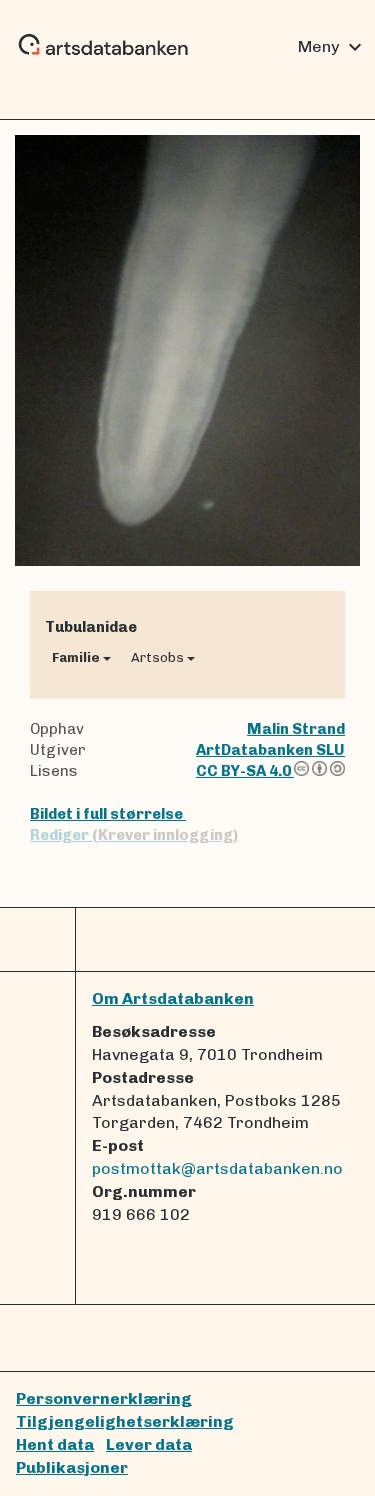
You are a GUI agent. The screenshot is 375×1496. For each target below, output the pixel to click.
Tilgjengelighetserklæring (125, 1421)
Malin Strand (296, 729)
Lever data (149, 1444)
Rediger (134, 835)
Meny (332, 47)
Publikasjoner (72, 1467)
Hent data (55, 1444)
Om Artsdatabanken (173, 998)
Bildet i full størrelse (108, 814)
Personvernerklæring (104, 1398)
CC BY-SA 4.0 (245, 771)
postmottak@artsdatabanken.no (217, 1168)
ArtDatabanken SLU (270, 750)
